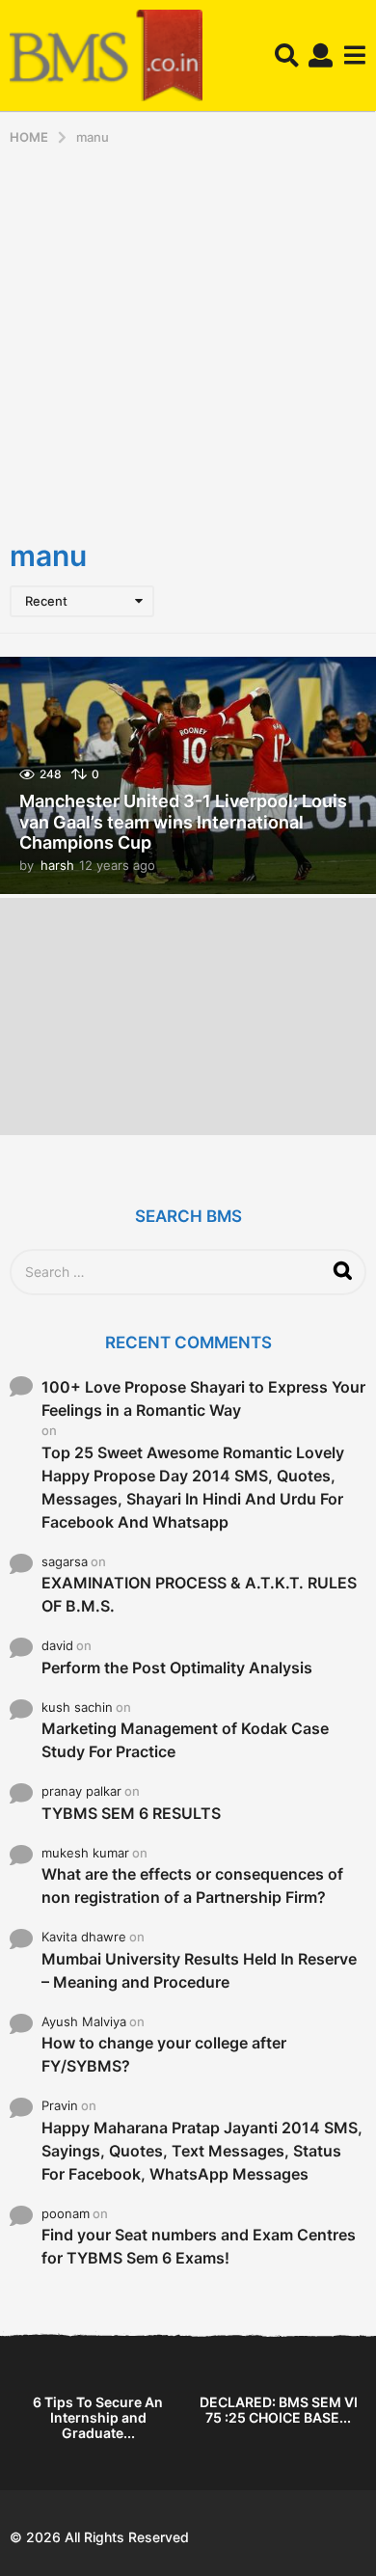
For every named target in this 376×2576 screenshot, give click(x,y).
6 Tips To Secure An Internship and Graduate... (98, 2417)
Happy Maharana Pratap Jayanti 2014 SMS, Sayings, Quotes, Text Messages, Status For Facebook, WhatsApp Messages (202, 2151)
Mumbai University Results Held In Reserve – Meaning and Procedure (199, 1970)
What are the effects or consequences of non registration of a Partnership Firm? (192, 1885)
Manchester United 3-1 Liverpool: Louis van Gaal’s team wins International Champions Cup (183, 822)
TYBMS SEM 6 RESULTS (131, 1813)
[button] (287, 56)
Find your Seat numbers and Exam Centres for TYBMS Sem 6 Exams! (199, 2246)
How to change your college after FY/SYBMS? (164, 2054)
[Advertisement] (188, 343)
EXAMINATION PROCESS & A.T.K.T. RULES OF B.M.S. (199, 1594)
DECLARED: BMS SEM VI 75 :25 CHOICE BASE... (279, 2410)
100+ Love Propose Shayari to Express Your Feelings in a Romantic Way (203, 1398)
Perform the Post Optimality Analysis (177, 1668)
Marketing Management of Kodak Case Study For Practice (185, 1740)
